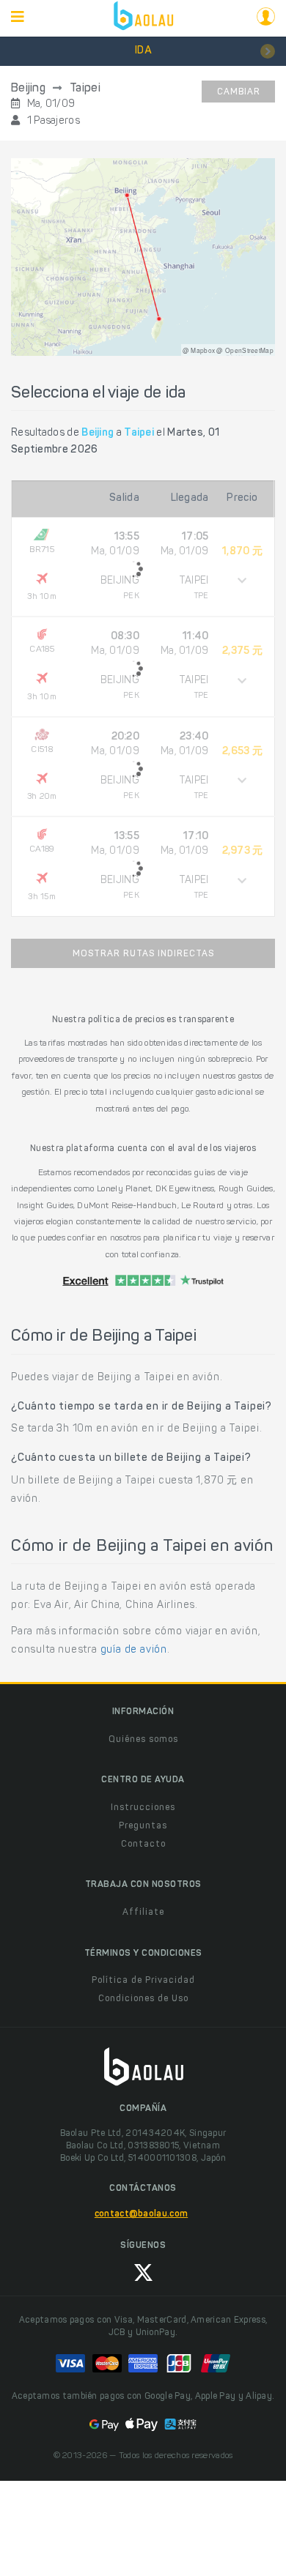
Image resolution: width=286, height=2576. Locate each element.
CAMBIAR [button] (239, 92)
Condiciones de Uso (143, 1999)
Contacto (143, 1844)
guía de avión (134, 1650)
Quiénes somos (143, 1740)
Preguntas (143, 1826)
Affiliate (143, 1913)
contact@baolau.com (141, 2214)
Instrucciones (143, 1808)
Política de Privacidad (143, 1981)
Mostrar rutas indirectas (143, 954)
